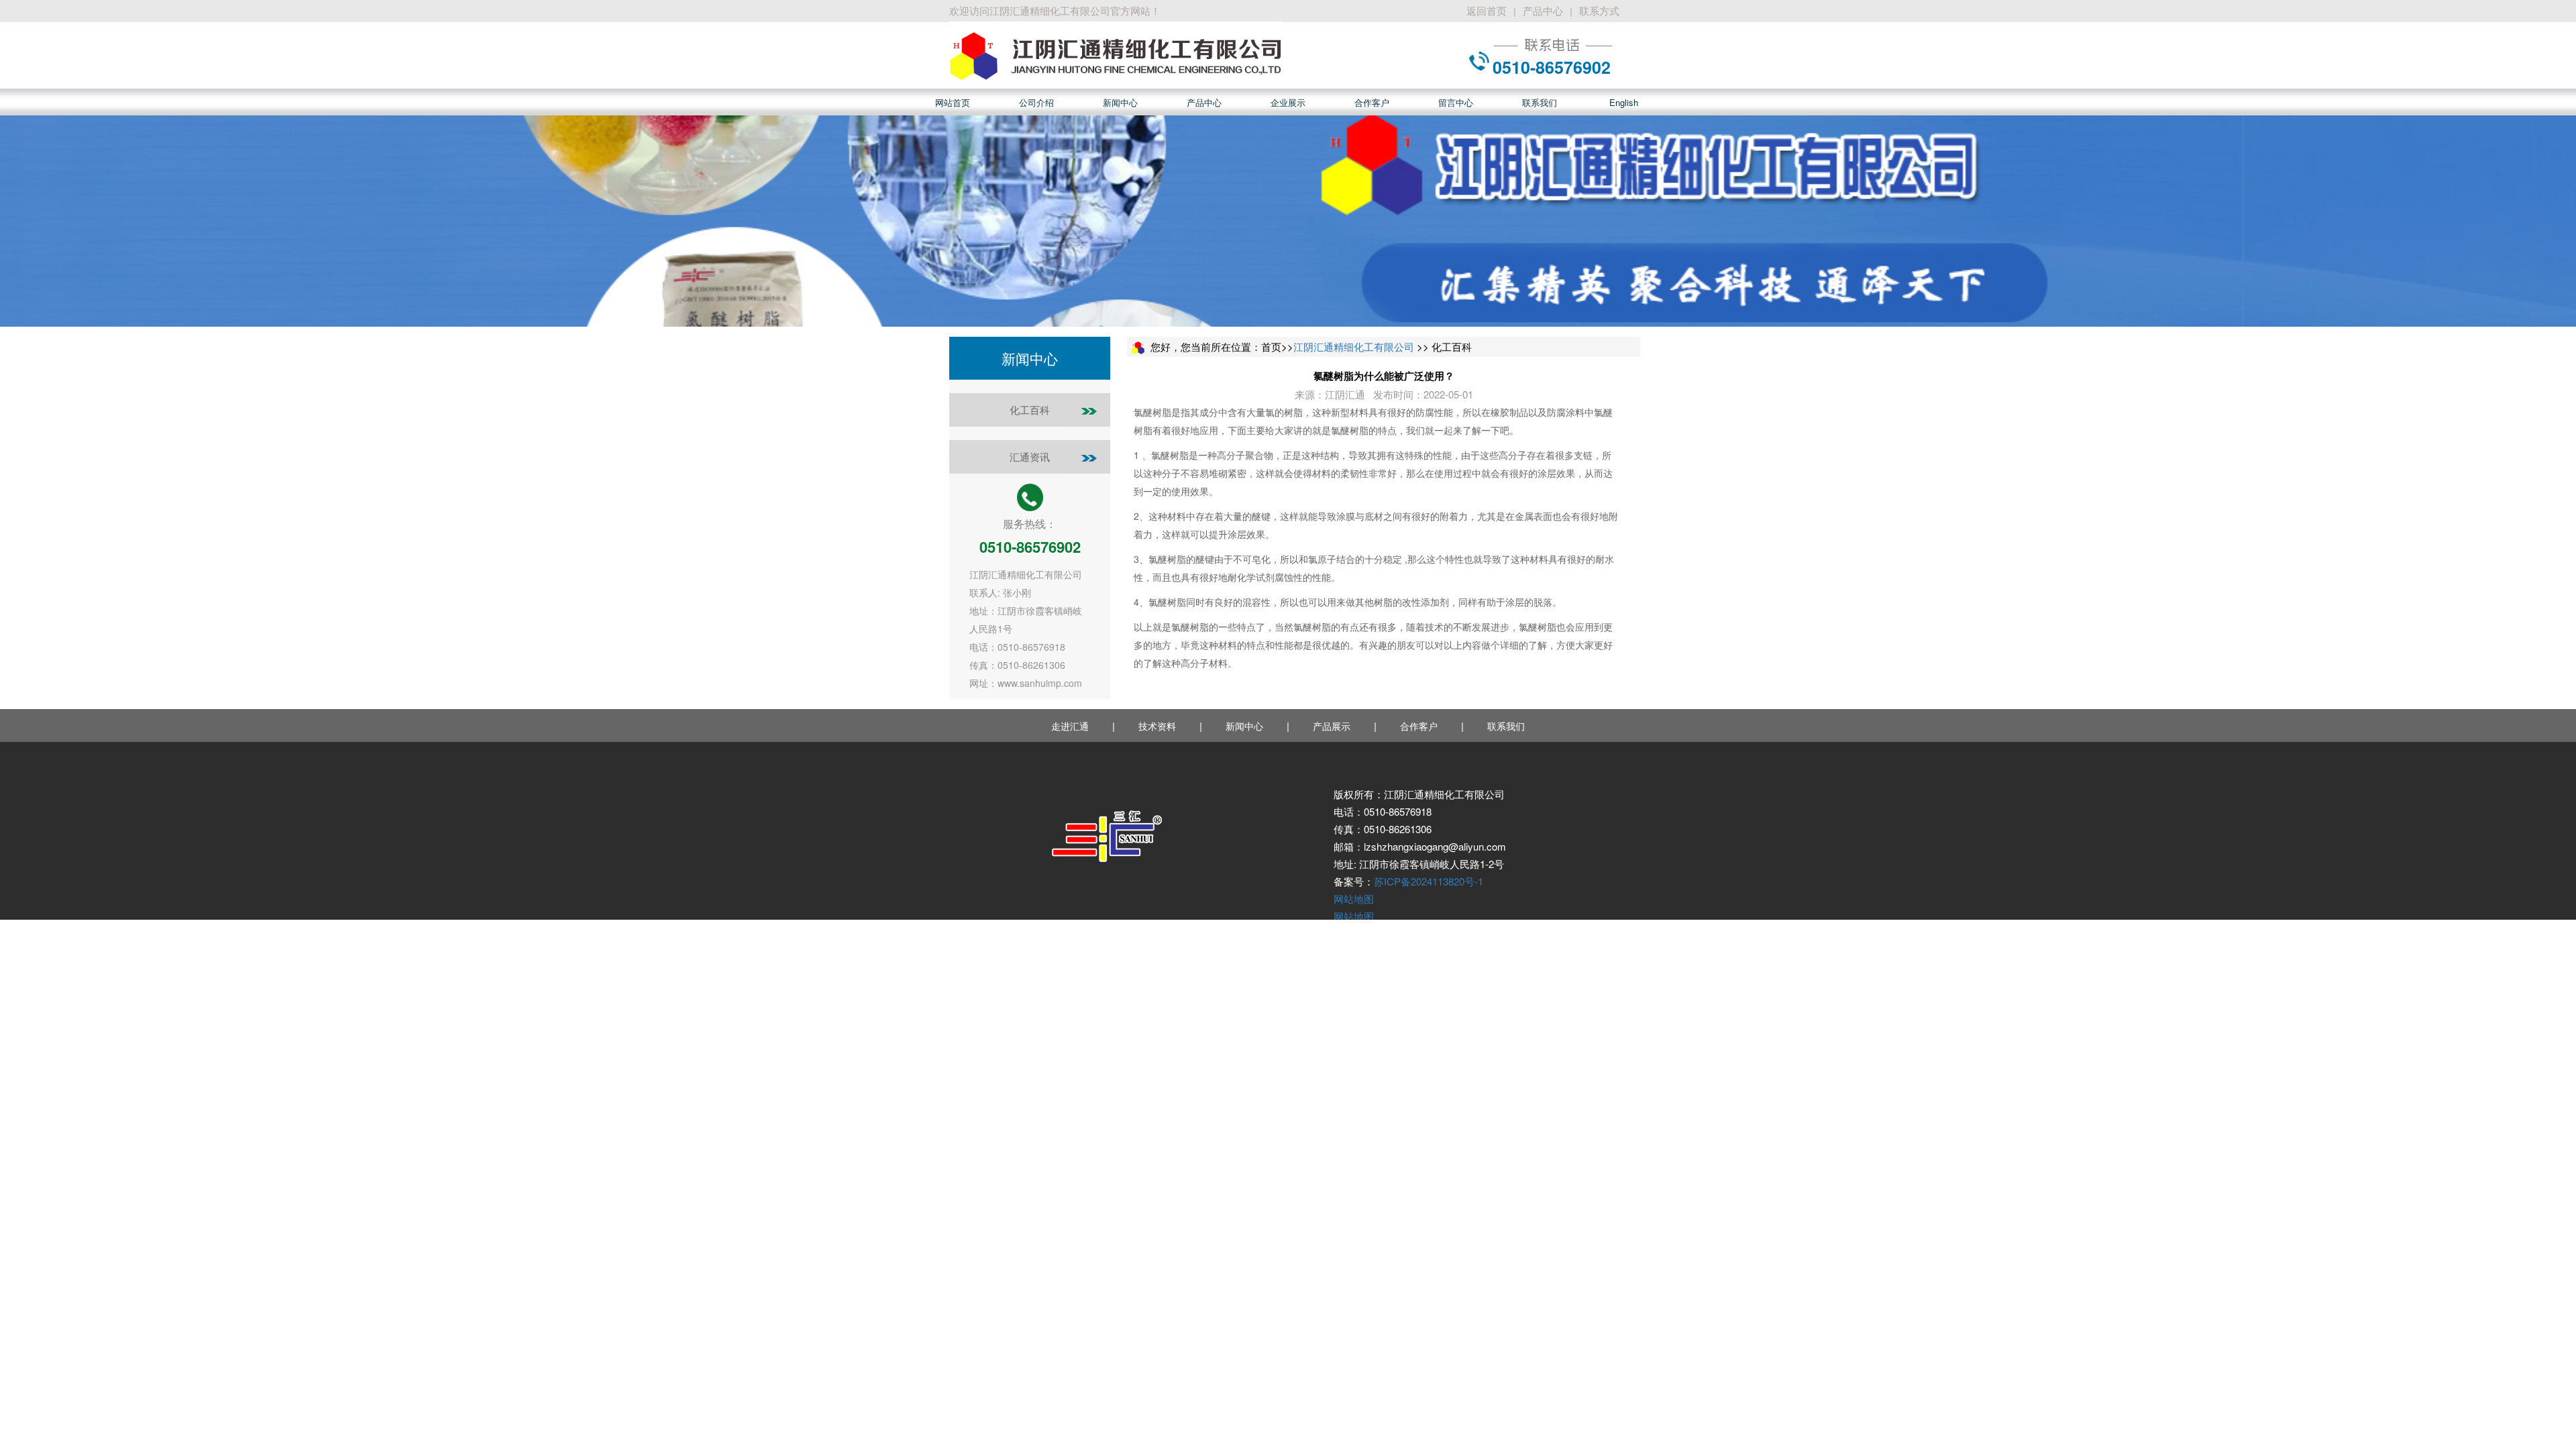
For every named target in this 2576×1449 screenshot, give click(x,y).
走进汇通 (1070, 726)
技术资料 (1157, 726)
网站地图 (1354, 899)
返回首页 (1487, 10)
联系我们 (1540, 102)
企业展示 (1288, 102)
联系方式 (1599, 10)
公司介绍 (1036, 102)
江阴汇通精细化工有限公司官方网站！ (1075, 10)
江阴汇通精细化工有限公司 (1354, 346)
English (1624, 102)
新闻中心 (1120, 102)
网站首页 (953, 102)
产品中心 (1543, 10)
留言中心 (1456, 102)
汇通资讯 (1030, 457)
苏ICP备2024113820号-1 (1429, 881)
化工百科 (1030, 410)
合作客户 (1372, 102)
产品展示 (1332, 726)
